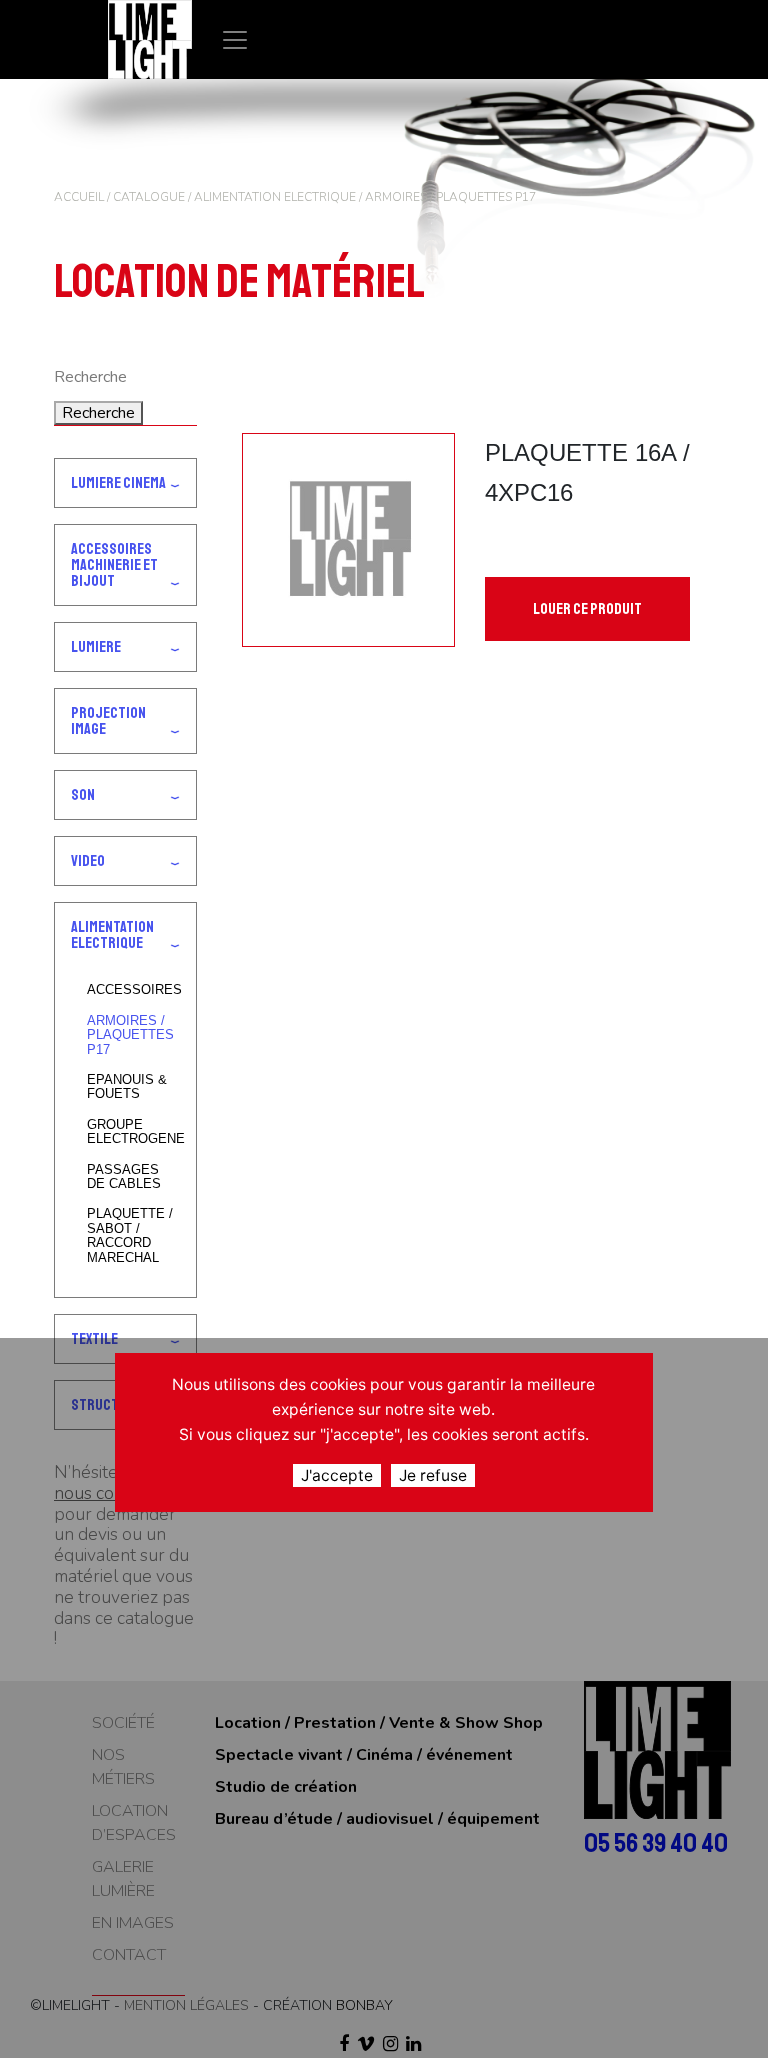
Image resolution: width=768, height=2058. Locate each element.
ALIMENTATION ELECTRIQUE (275, 197)
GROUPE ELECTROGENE (133, 1132)
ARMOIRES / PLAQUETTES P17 (130, 1035)
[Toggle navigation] (235, 39)
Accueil (79, 197)
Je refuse (433, 1475)
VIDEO (88, 861)
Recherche (98, 413)
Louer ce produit (587, 609)
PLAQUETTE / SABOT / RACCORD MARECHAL (130, 1235)
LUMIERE (96, 647)
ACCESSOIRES (133, 990)
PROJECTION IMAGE (108, 721)
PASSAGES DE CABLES (124, 1177)
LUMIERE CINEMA (118, 483)
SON (83, 795)
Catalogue (149, 197)
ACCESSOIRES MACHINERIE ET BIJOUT (114, 565)
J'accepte (337, 1475)
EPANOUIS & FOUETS (127, 1087)
